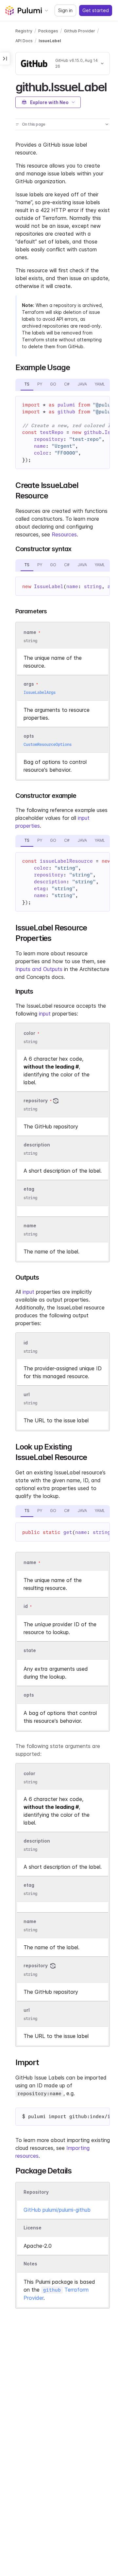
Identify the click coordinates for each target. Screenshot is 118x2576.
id (26, 1343)
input (45, 1014)
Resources (64, 534)
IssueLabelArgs (40, 692)
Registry (24, 31)
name (30, 1225)
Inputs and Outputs (39, 969)
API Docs (24, 41)
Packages (48, 31)
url (27, 1394)
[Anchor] (112, 86)
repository (36, 1100)
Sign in (65, 10)
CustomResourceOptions (48, 744)
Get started (96, 10)
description (37, 1145)
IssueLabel (50, 41)
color (29, 1033)
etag (29, 1189)
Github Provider (80, 31)
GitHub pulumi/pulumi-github (57, 2210)
